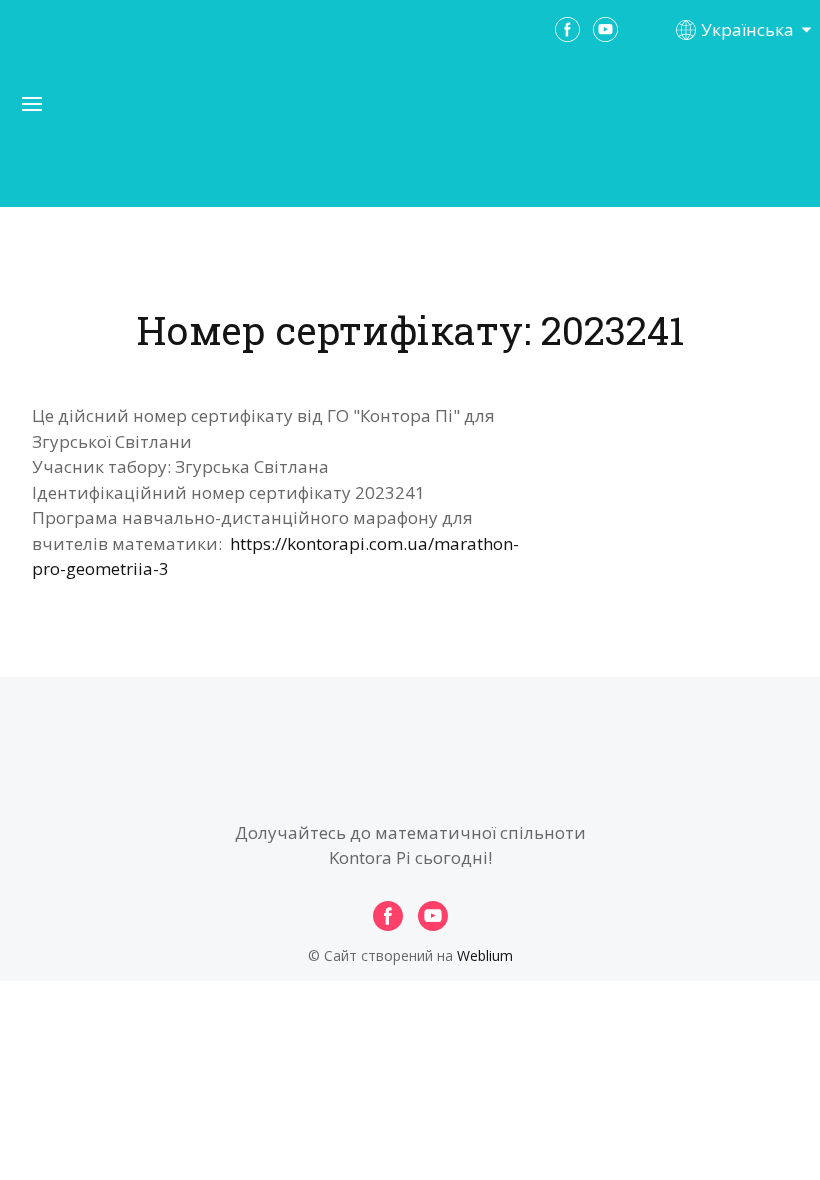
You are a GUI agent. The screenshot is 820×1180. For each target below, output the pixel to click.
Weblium (485, 955)
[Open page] (410, 139)
